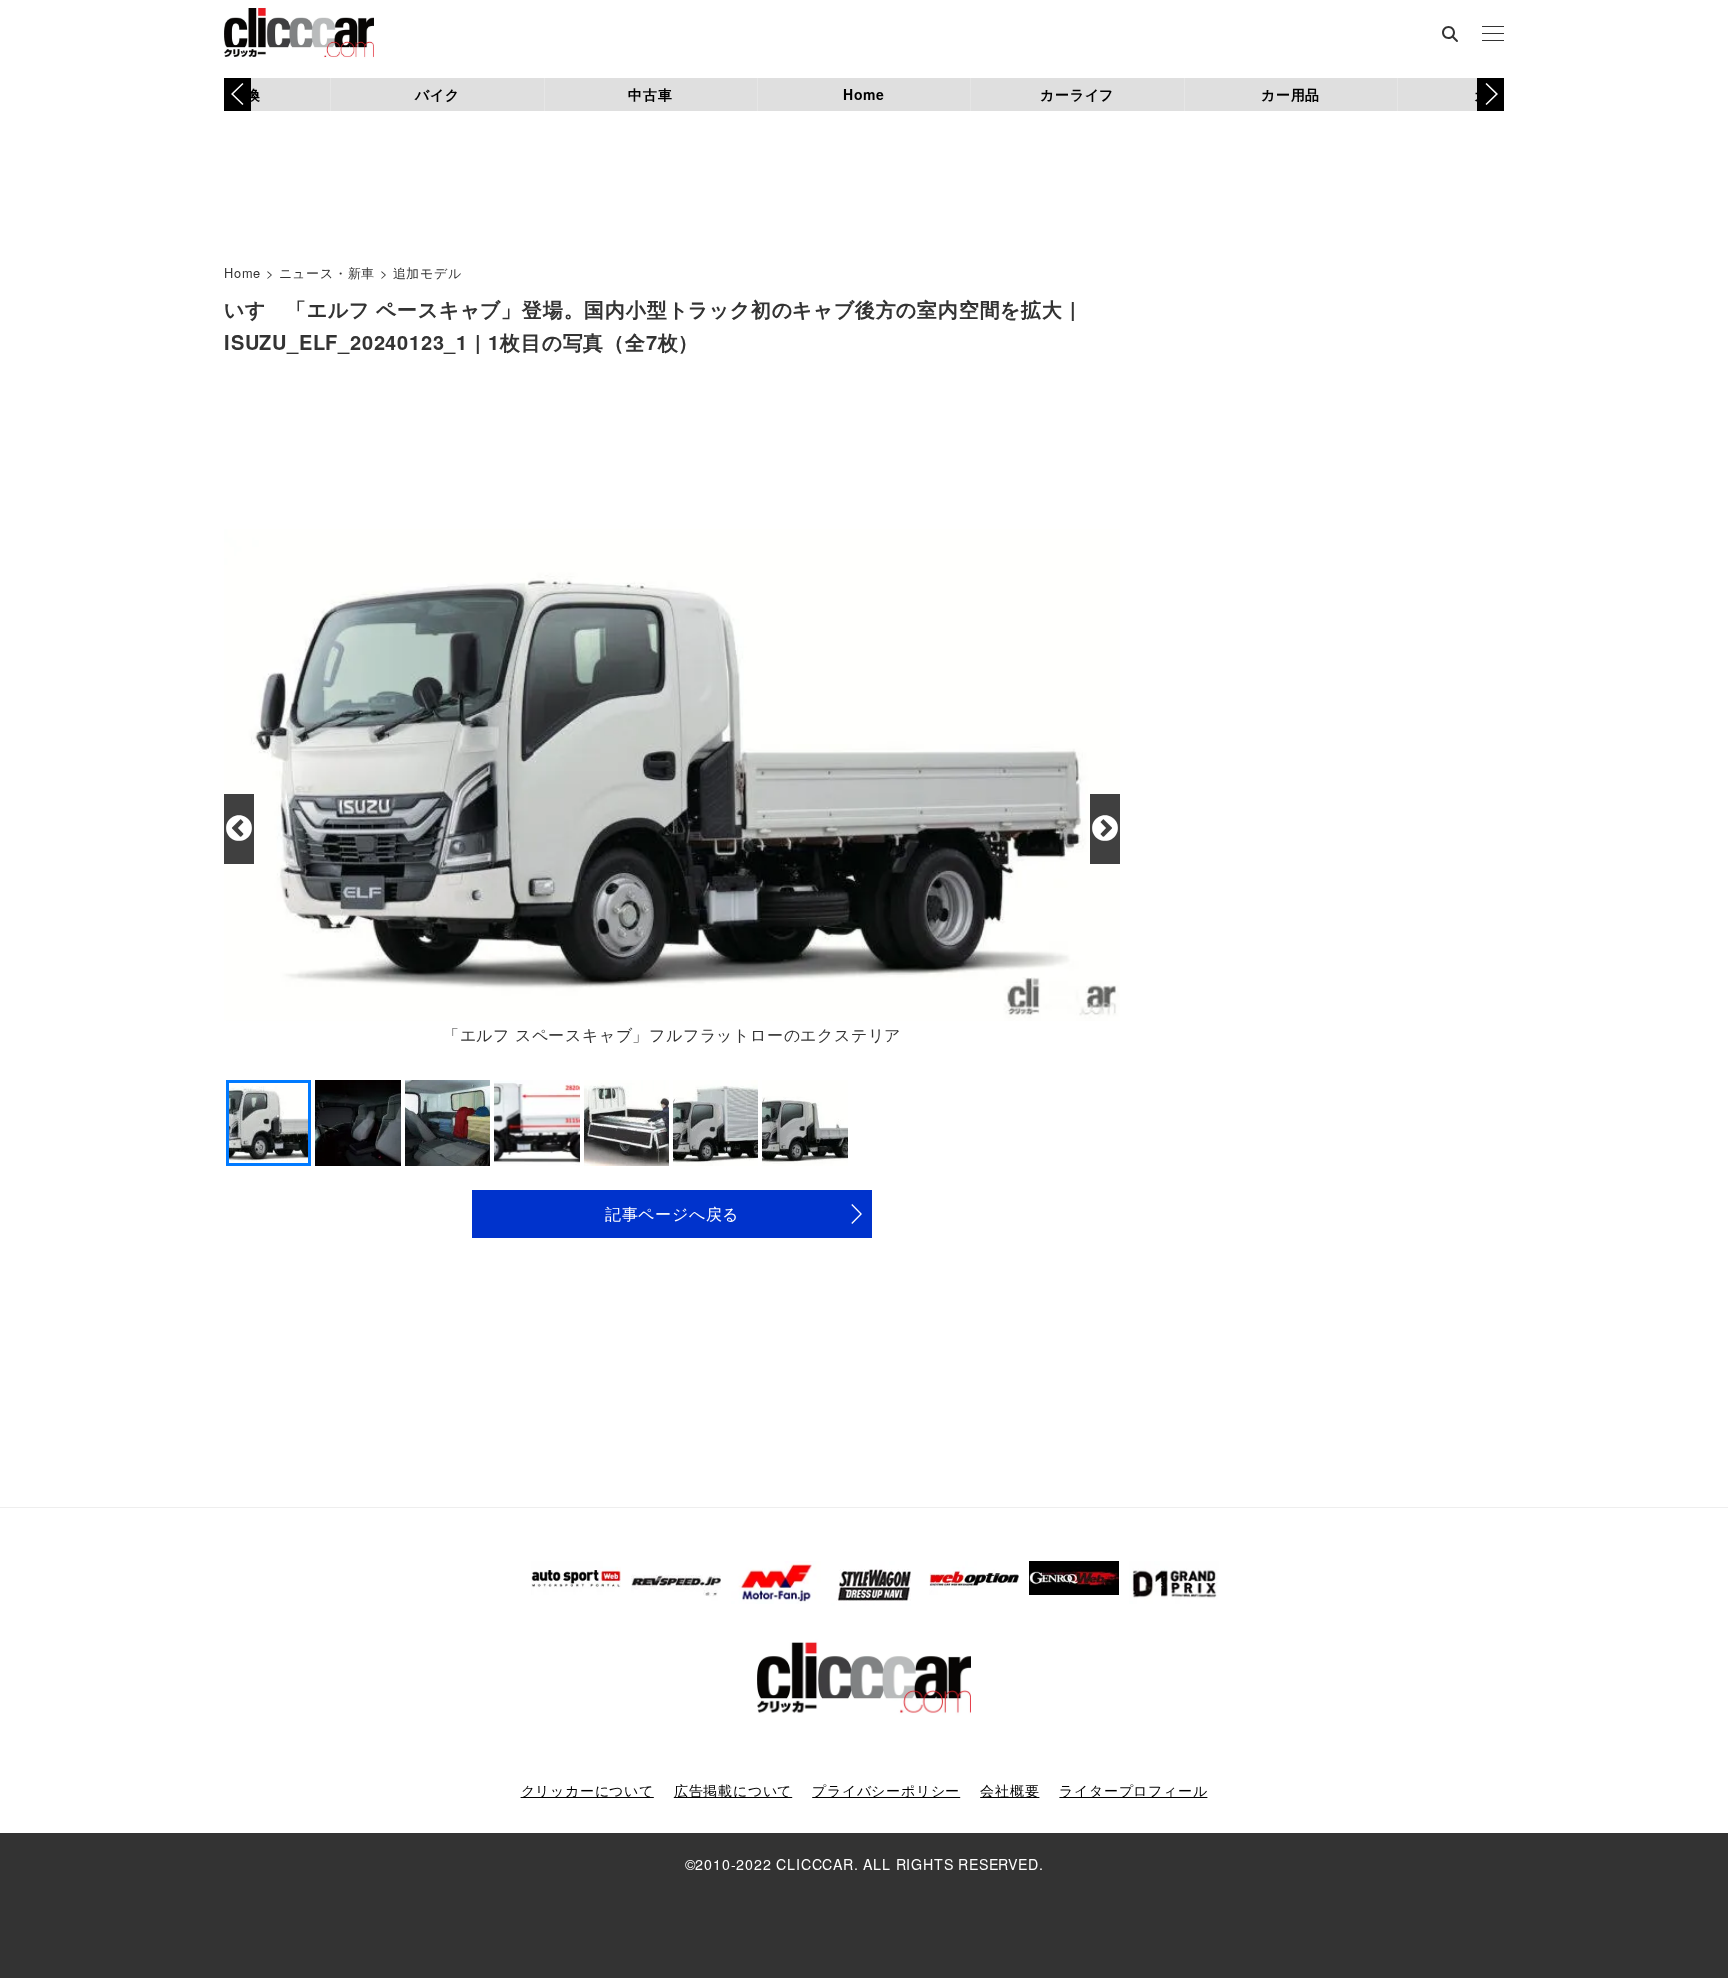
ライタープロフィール (1133, 1790)
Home (864, 94)
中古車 (650, 94)
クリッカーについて (587, 1790)
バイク (437, 94)
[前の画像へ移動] (239, 829)
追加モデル (427, 272)
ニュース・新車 (327, 272)
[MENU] (1493, 35)
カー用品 (1290, 94)
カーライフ (1077, 94)
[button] (1490, 94)
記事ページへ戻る (672, 1213)
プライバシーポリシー (886, 1790)
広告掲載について (733, 1790)
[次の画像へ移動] (1105, 829)
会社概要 (1009, 1790)
